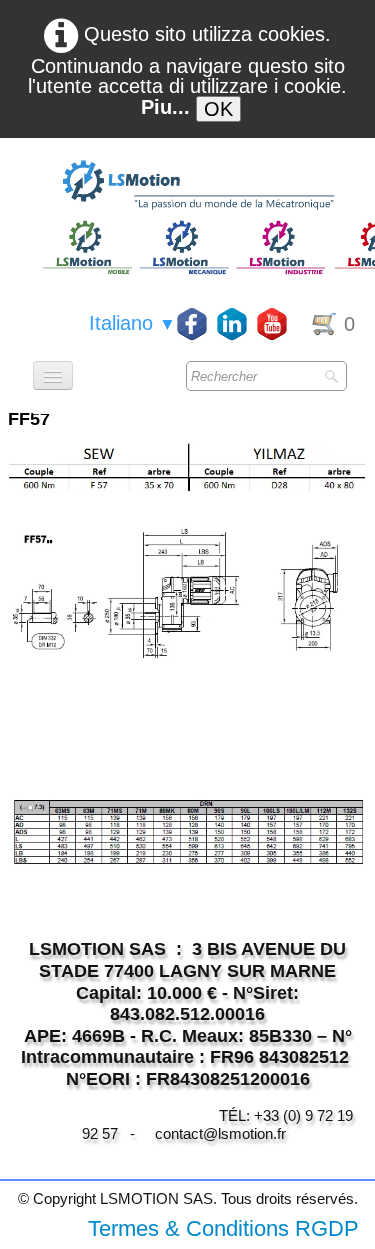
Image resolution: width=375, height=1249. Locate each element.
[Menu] (53, 375)
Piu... (165, 107)
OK (218, 109)
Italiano (132, 323)
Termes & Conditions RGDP (223, 1228)
